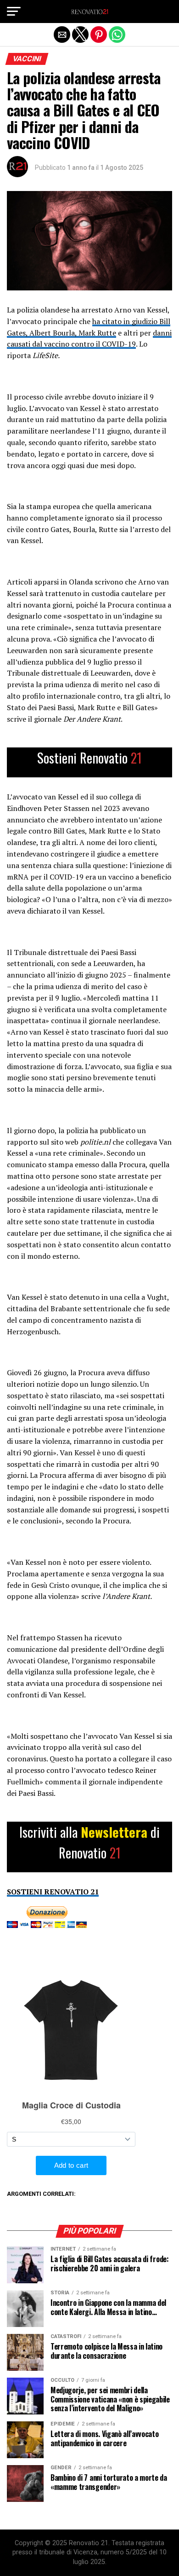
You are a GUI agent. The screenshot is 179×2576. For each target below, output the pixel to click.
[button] (14, 12)
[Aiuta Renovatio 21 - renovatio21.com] (89, 762)
